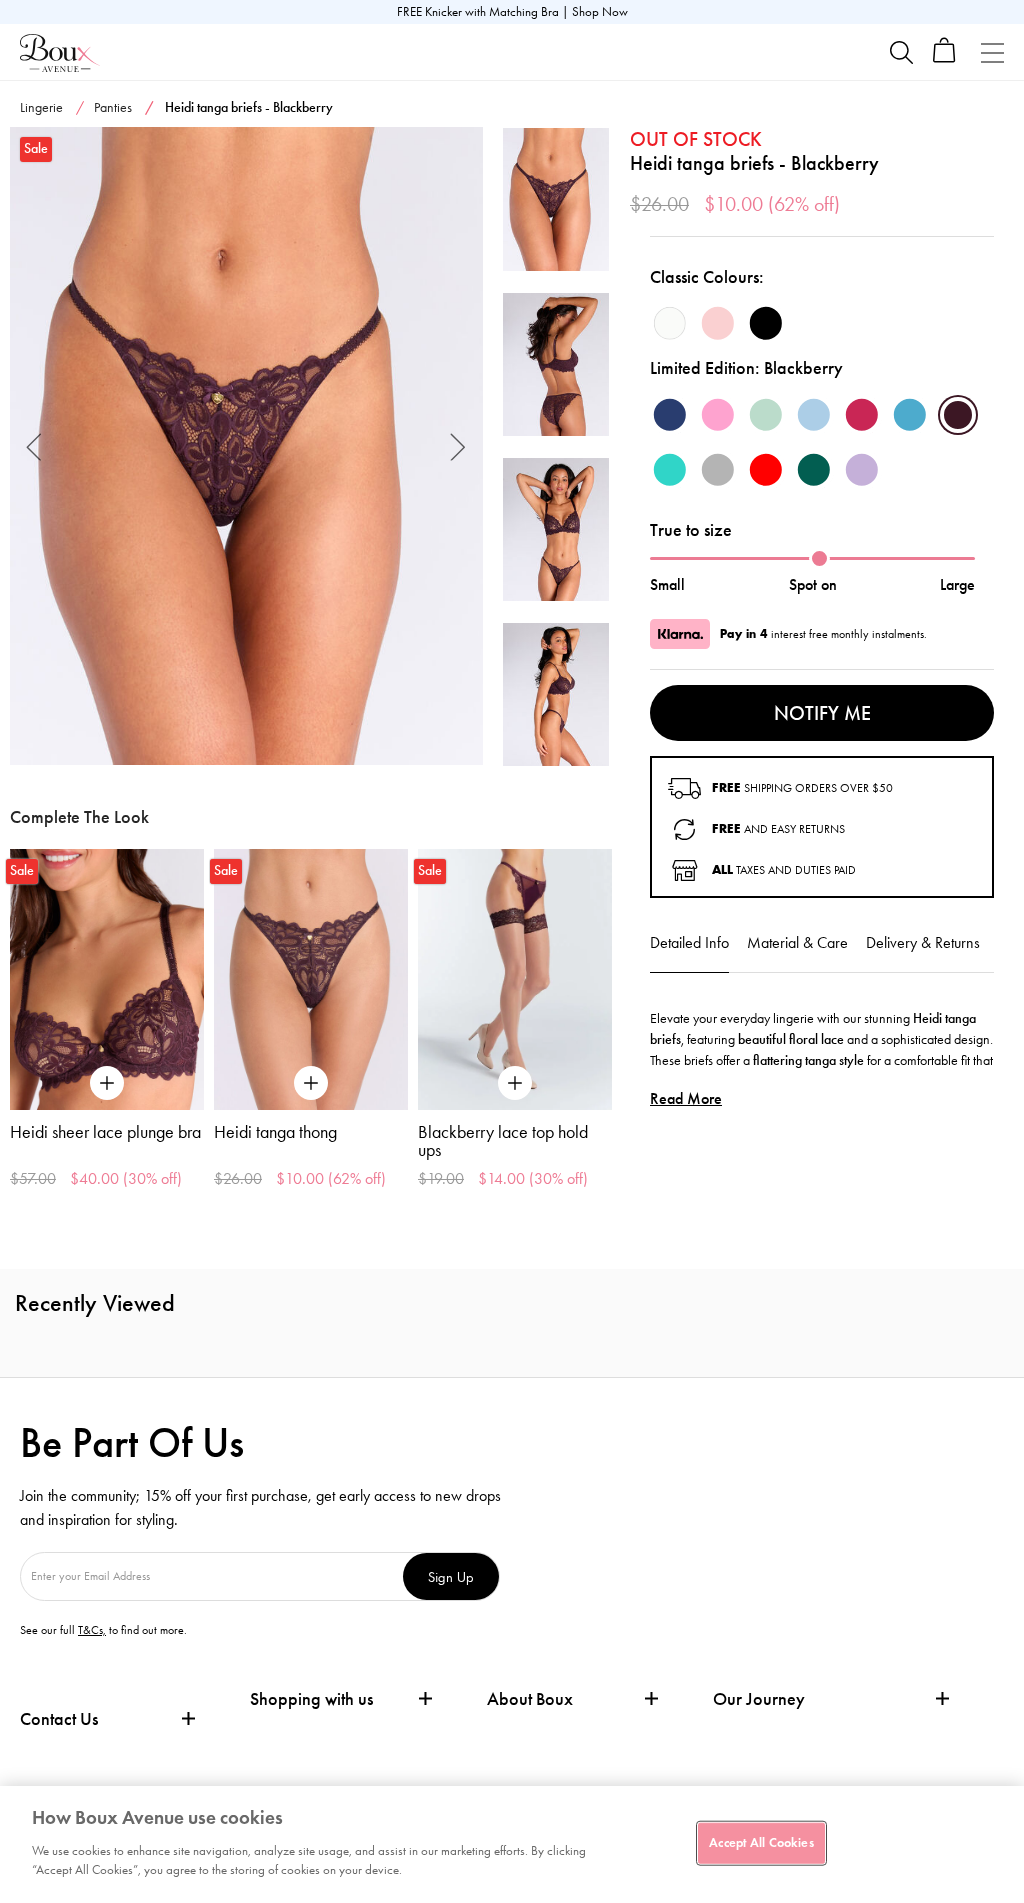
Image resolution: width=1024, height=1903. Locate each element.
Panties (113, 107)
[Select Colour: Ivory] (670, 323)
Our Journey (759, 1699)
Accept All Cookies (761, 1842)
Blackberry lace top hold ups (503, 1141)
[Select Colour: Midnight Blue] (670, 415)
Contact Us (59, 1719)
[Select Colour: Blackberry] (958, 415)
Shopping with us (311, 1699)
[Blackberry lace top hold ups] (515, 980)
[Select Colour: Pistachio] (766, 415)
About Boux (530, 1699)
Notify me (822, 713)
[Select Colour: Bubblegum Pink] (718, 415)
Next (458, 445)
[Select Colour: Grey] (718, 470)
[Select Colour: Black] (766, 323)
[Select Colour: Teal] (910, 415)
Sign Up (451, 1576)
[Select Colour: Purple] (862, 470)
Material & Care (797, 942)
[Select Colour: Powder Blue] (814, 415)
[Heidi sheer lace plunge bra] (107, 980)
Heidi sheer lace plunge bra (105, 1132)
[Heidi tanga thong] (311, 980)
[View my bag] (944, 58)
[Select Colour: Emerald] (814, 470)
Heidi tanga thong (275, 1132)
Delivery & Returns (923, 942)
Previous (34, 445)
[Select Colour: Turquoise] (670, 470)
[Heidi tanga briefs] (246, 446)
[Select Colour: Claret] (862, 415)
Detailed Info (689, 942)
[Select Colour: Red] (766, 470)
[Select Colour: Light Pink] (718, 323)
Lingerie (41, 107)
